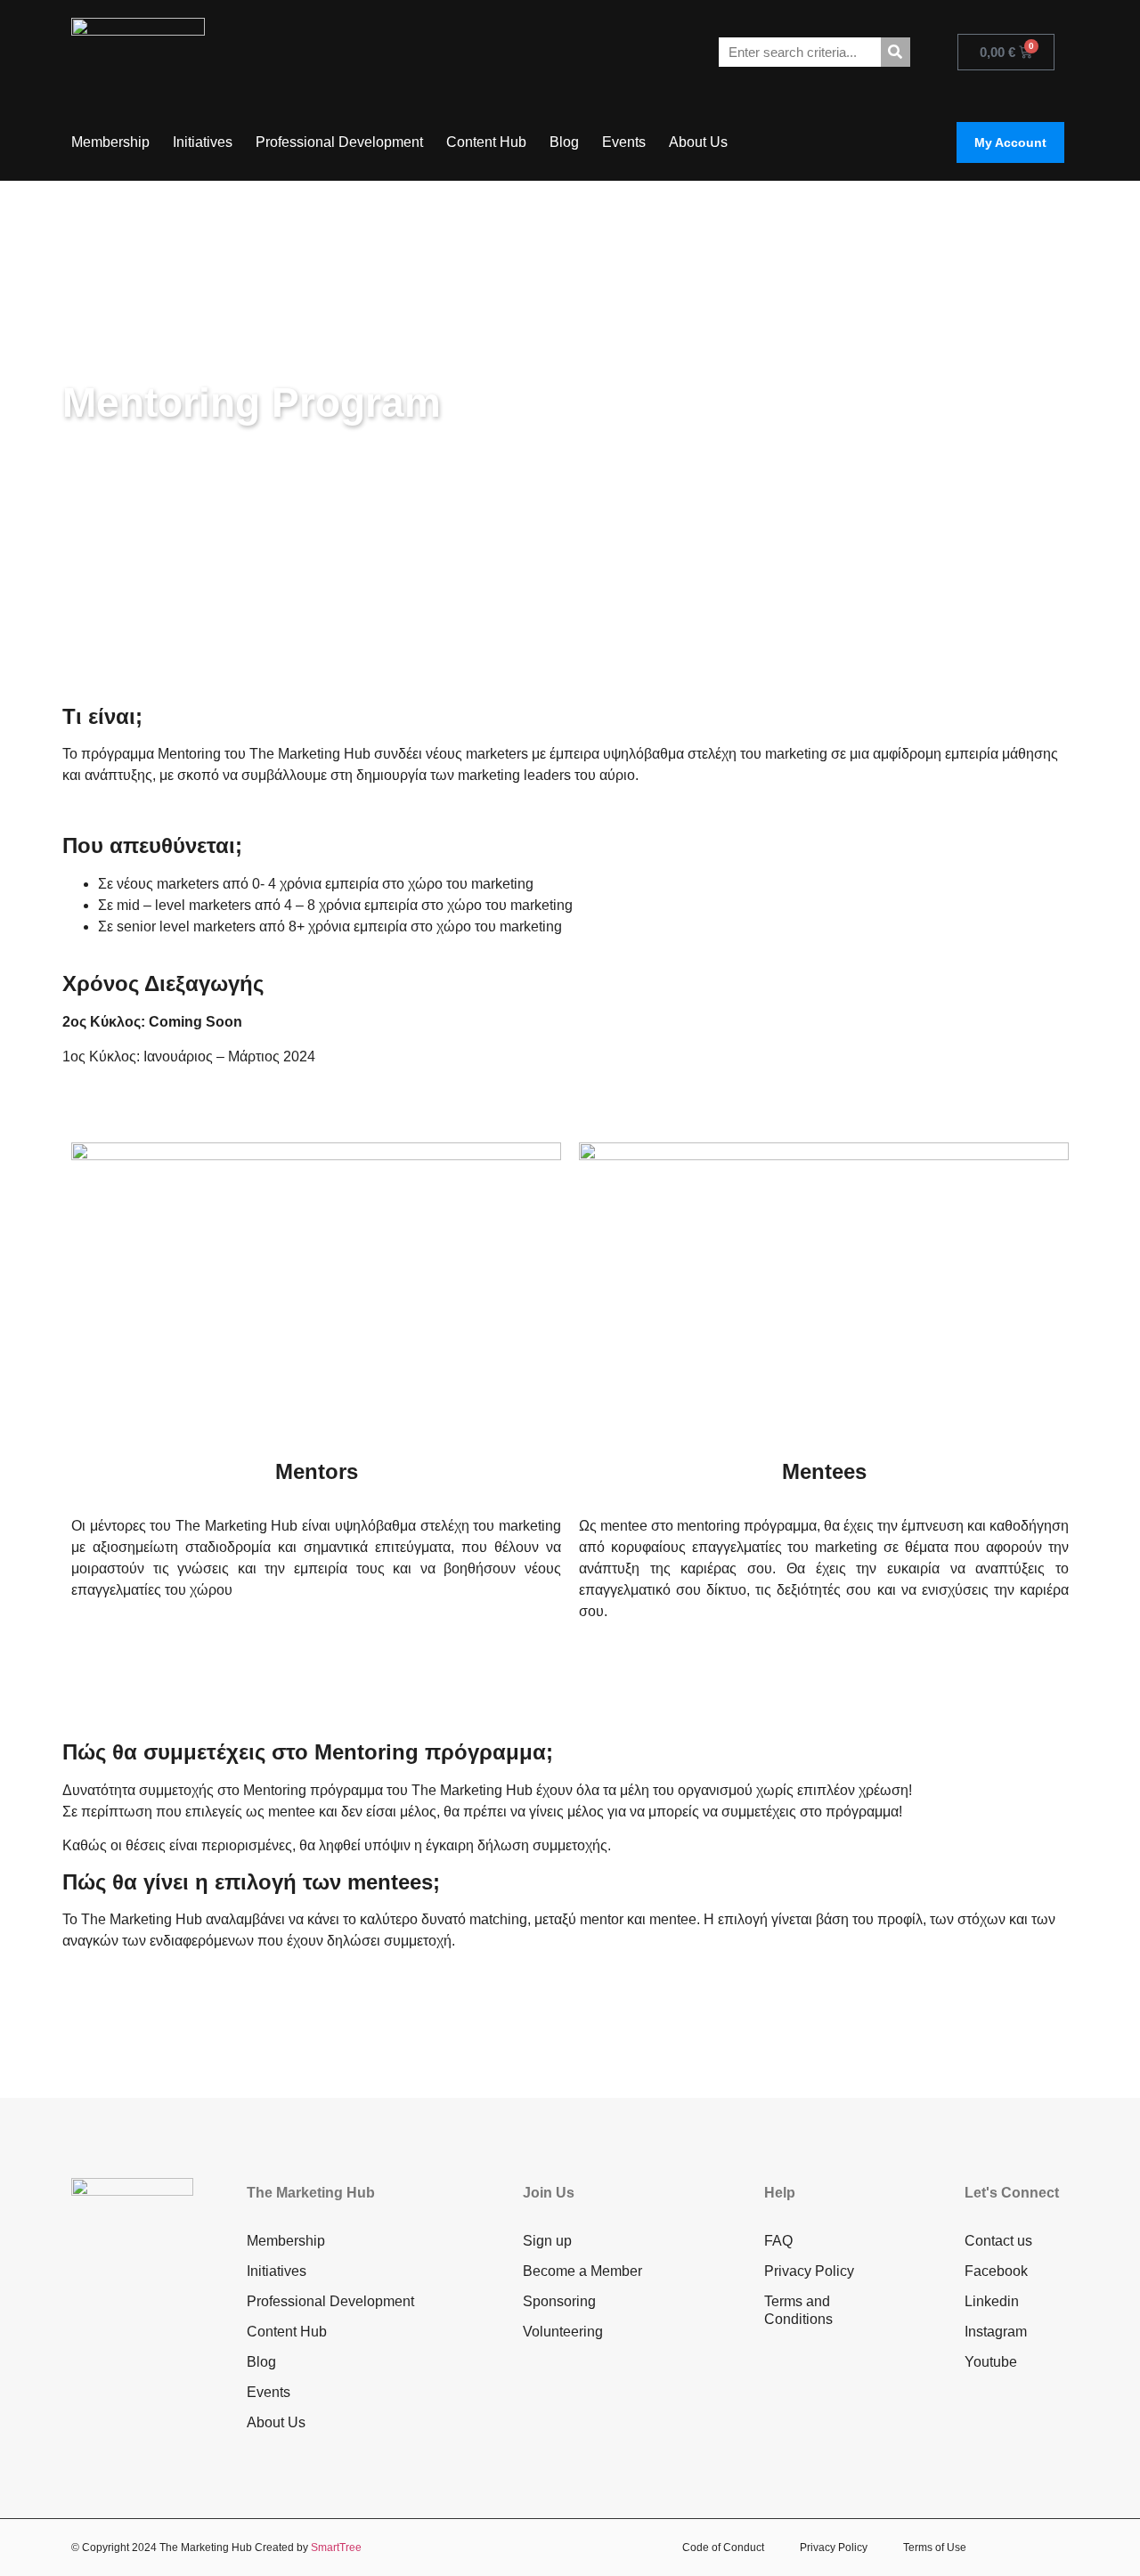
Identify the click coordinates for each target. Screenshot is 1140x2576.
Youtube (991, 2362)
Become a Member (582, 2271)
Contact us (998, 2241)
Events (624, 142)
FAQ (778, 2241)
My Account (1010, 142)
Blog (564, 142)
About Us (698, 142)
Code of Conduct (723, 2548)
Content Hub (486, 142)
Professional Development (339, 142)
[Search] (896, 52)
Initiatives (203, 142)
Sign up (547, 2241)
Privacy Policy (809, 2271)
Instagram (996, 2332)
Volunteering (563, 2332)
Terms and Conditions (798, 2310)
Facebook (996, 2271)
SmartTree (336, 2548)
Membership (110, 142)
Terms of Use (935, 2548)
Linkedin (992, 2301)
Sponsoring (559, 2301)
